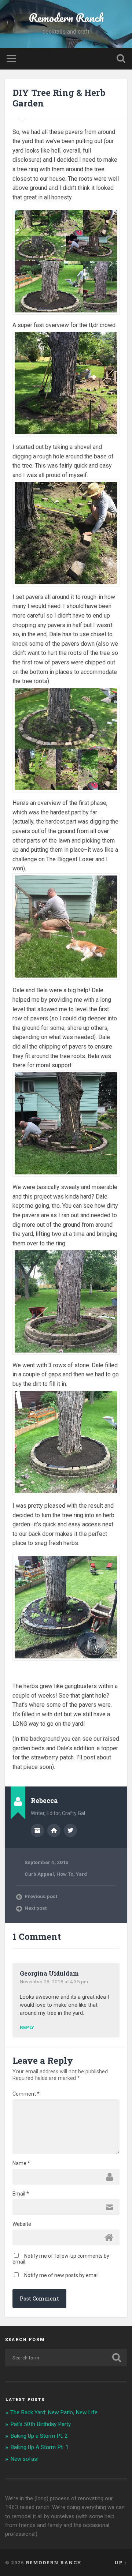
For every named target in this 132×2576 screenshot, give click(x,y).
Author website (54, 1830)
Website (22, 2224)
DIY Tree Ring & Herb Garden (59, 98)
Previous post (41, 1896)
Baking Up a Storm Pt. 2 (39, 2436)
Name (21, 2163)
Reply (27, 2028)
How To (65, 1874)
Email (21, 2194)
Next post (36, 1908)
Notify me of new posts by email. (62, 2275)
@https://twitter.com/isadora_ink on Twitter (70, 1830)
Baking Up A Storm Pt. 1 (39, 2447)
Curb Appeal (39, 1874)
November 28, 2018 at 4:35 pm (54, 1981)
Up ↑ (121, 2562)
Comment (26, 2094)
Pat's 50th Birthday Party (41, 2424)
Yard (81, 1874)
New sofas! (24, 2459)
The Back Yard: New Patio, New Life (54, 2412)
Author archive (37, 1830)
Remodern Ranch (66, 18)
